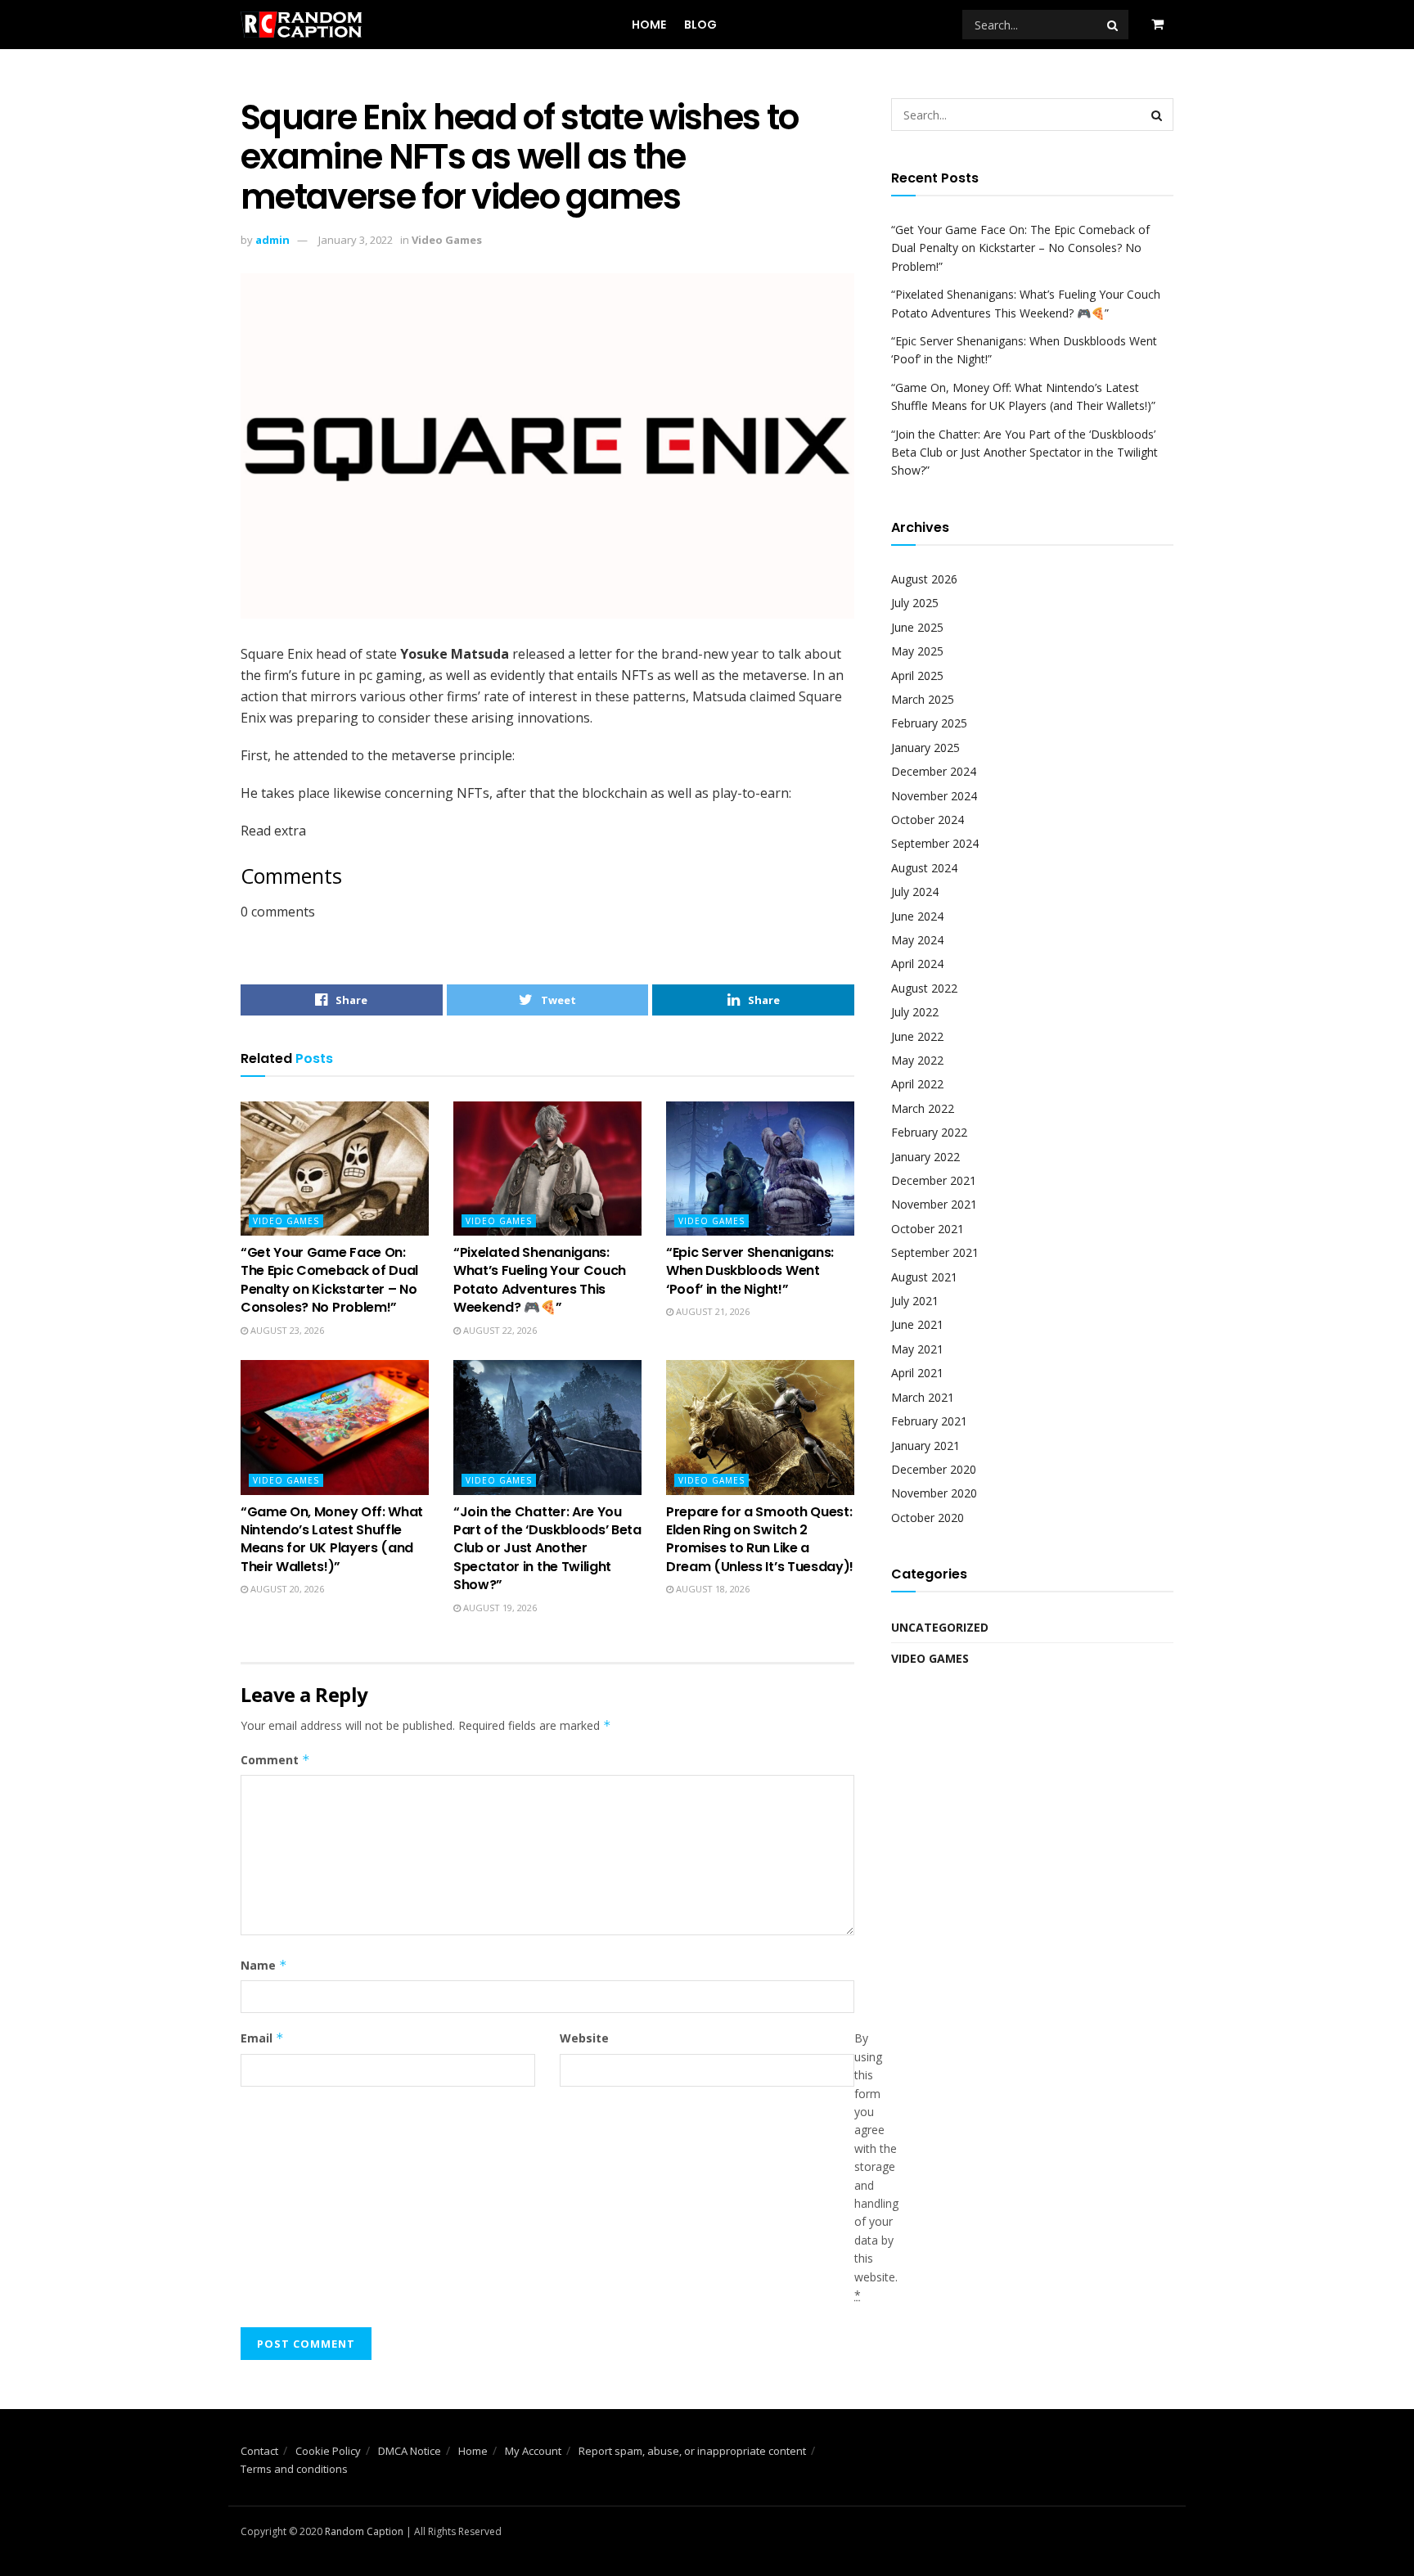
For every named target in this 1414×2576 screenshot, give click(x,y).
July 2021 (915, 1301)
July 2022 (915, 1012)
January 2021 (925, 1446)
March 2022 (923, 1108)
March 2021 (923, 1397)
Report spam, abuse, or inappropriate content (692, 2451)
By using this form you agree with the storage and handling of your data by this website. (876, 2166)
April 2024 (917, 964)
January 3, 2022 (356, 240)
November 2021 (934, 1204)
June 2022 (917, 1036)
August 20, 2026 (286, 1589)
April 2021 (917, 1373)
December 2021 (934, 1180)
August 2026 (924, 579)
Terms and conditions (294, 2469)
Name (264, 1965)
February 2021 (929, 1421)
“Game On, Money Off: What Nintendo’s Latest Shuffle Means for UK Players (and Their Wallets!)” (332, 1539)
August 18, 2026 (712, 1589)
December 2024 (934, 771)
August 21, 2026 (712, 1311)
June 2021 (917, 1324)
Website (584, 2038)
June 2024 (917, 916)
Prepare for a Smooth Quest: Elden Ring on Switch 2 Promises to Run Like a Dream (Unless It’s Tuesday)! (760, 1539)
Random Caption (364, 2531)
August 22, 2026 (499, 1330)
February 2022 (929, 1132)
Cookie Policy (328, 2451)
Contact (259, 2451)
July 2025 (915, 603)
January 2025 (925, 748)
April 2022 (917, 1084)
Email (262, 2038)
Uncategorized (940, 1627)
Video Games (447, 240)
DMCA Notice (410, 2451)
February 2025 (929, 723)
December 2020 (934, 1469)
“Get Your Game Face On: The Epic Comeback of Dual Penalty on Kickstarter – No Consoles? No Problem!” (329, 1280)
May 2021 (917, 1349)
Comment (275, 1760)
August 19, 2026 (499, 1608)
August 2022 (924, 988)
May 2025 (917, 651)
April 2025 (917, 676)
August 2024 (924, 868)
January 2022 (925, 1157)
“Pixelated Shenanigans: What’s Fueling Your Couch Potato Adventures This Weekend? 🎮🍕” (540, 1280)
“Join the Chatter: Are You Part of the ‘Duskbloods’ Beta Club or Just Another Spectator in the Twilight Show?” (547, 1549)
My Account (533, 2451)
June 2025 (917, 627)
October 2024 (928, 820)
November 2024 (934, 796)
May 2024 (917, 940)
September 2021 (935, 1252)
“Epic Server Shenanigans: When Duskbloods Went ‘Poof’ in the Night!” (750, 1271)
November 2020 (934, 1493)
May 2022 (917, 1060)
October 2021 (928, 1229)
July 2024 (915, 892)
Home (649, 25)
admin (272, 240)
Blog (700, 25)
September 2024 (935, 843)
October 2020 (928, 1518)
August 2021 (924, 1277)
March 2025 (923, 699)
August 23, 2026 (286, 1330)
